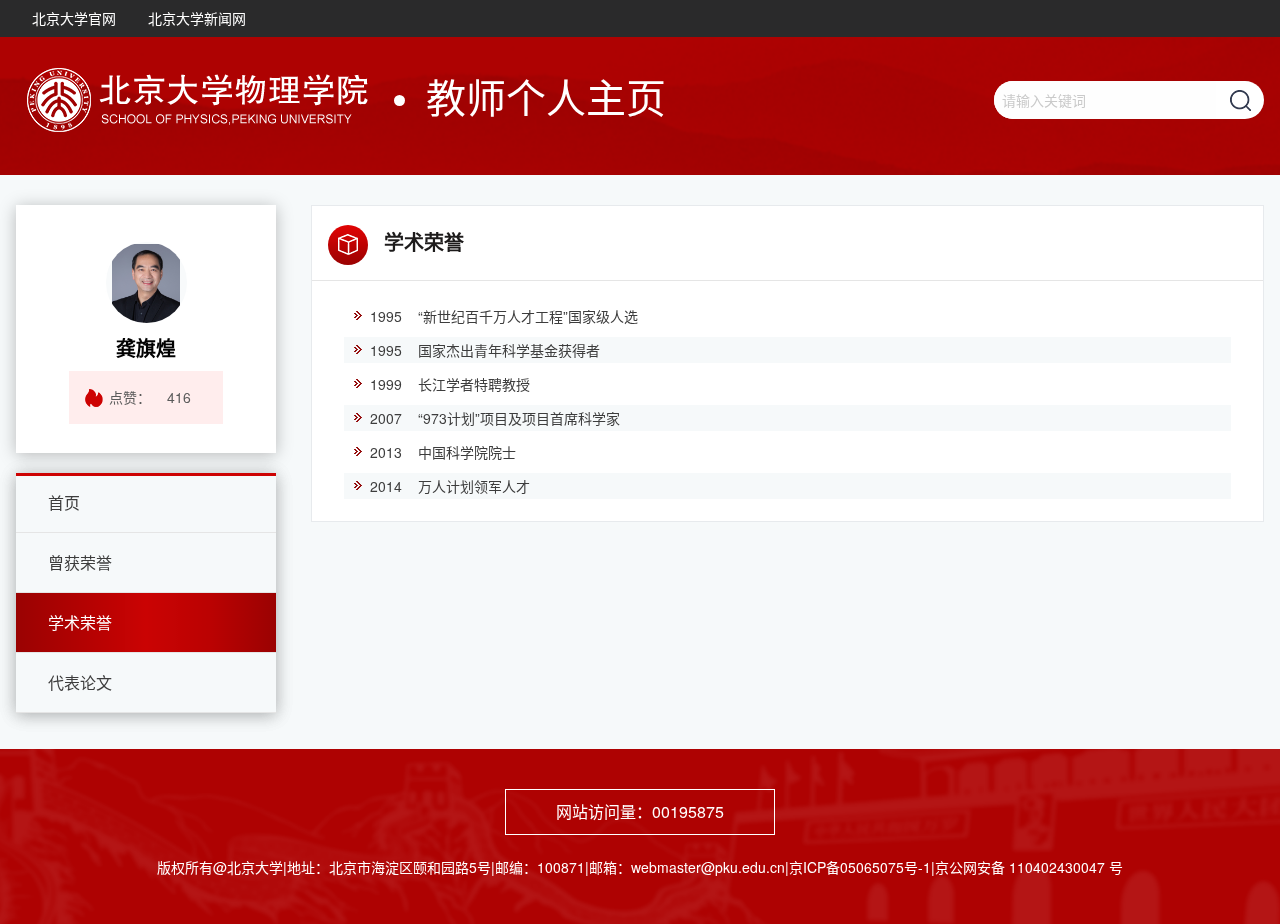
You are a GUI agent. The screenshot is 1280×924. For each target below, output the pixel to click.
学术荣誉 (80, 622)
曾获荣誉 (80, 562)
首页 (64, 502)
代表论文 (80, 682)
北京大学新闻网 (197, 18)
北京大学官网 (74, 18)
